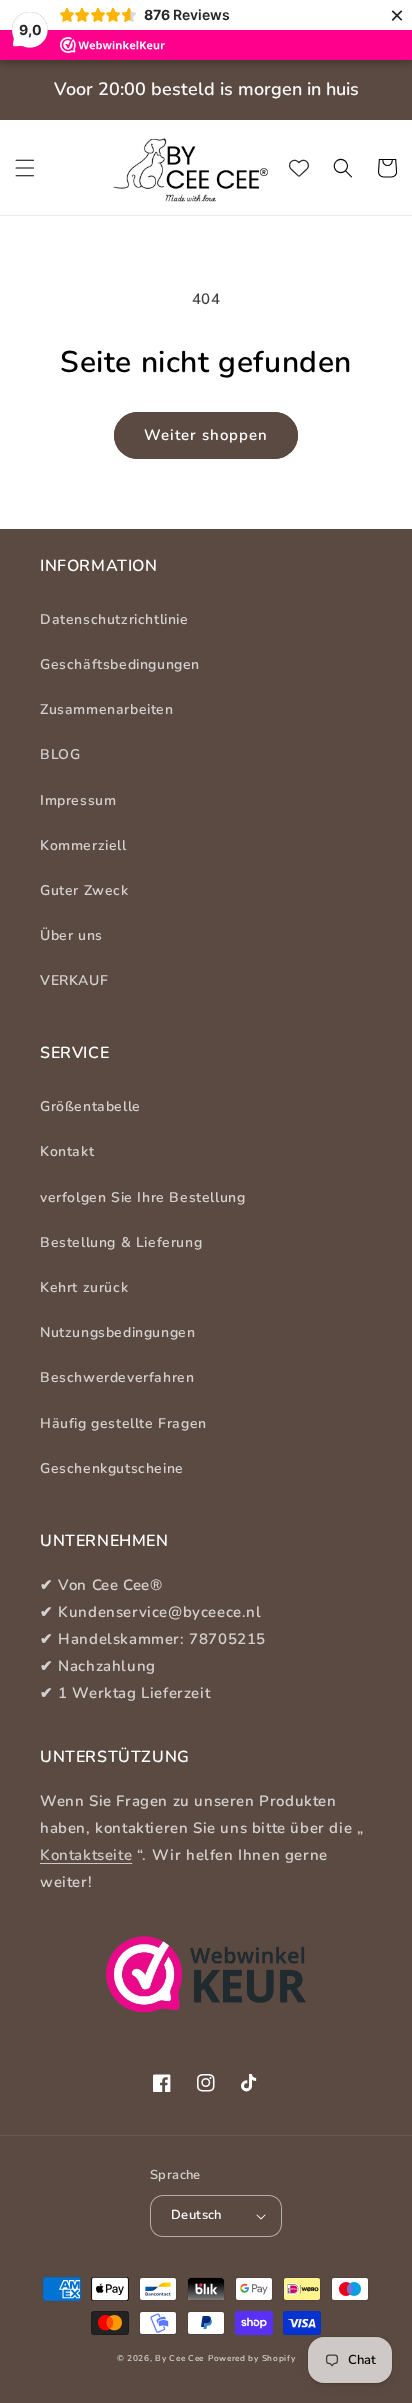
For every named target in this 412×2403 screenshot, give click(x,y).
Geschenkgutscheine (112, 1468)
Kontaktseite (86, 1855)
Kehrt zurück (84, 1287)
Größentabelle (90, 1106)
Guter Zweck (84, 890)
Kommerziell (83, 845)
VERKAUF (74, 980)
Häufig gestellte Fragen (123, 1423)
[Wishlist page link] (299, 168)
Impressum (78, 800)
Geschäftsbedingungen (120, 664)
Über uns (71, 935)
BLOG (60, 754)
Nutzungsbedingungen (117, 1332)
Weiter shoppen (206, 435)
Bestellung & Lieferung (121, 1242)
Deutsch (196, 2215)
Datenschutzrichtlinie (114, 619)
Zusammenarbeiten (107, 709)
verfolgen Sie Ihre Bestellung (142, 1197)
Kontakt (67, 1151)
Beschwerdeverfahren (117, 1377)
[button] (25, 168)
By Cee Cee (179, 2358)
